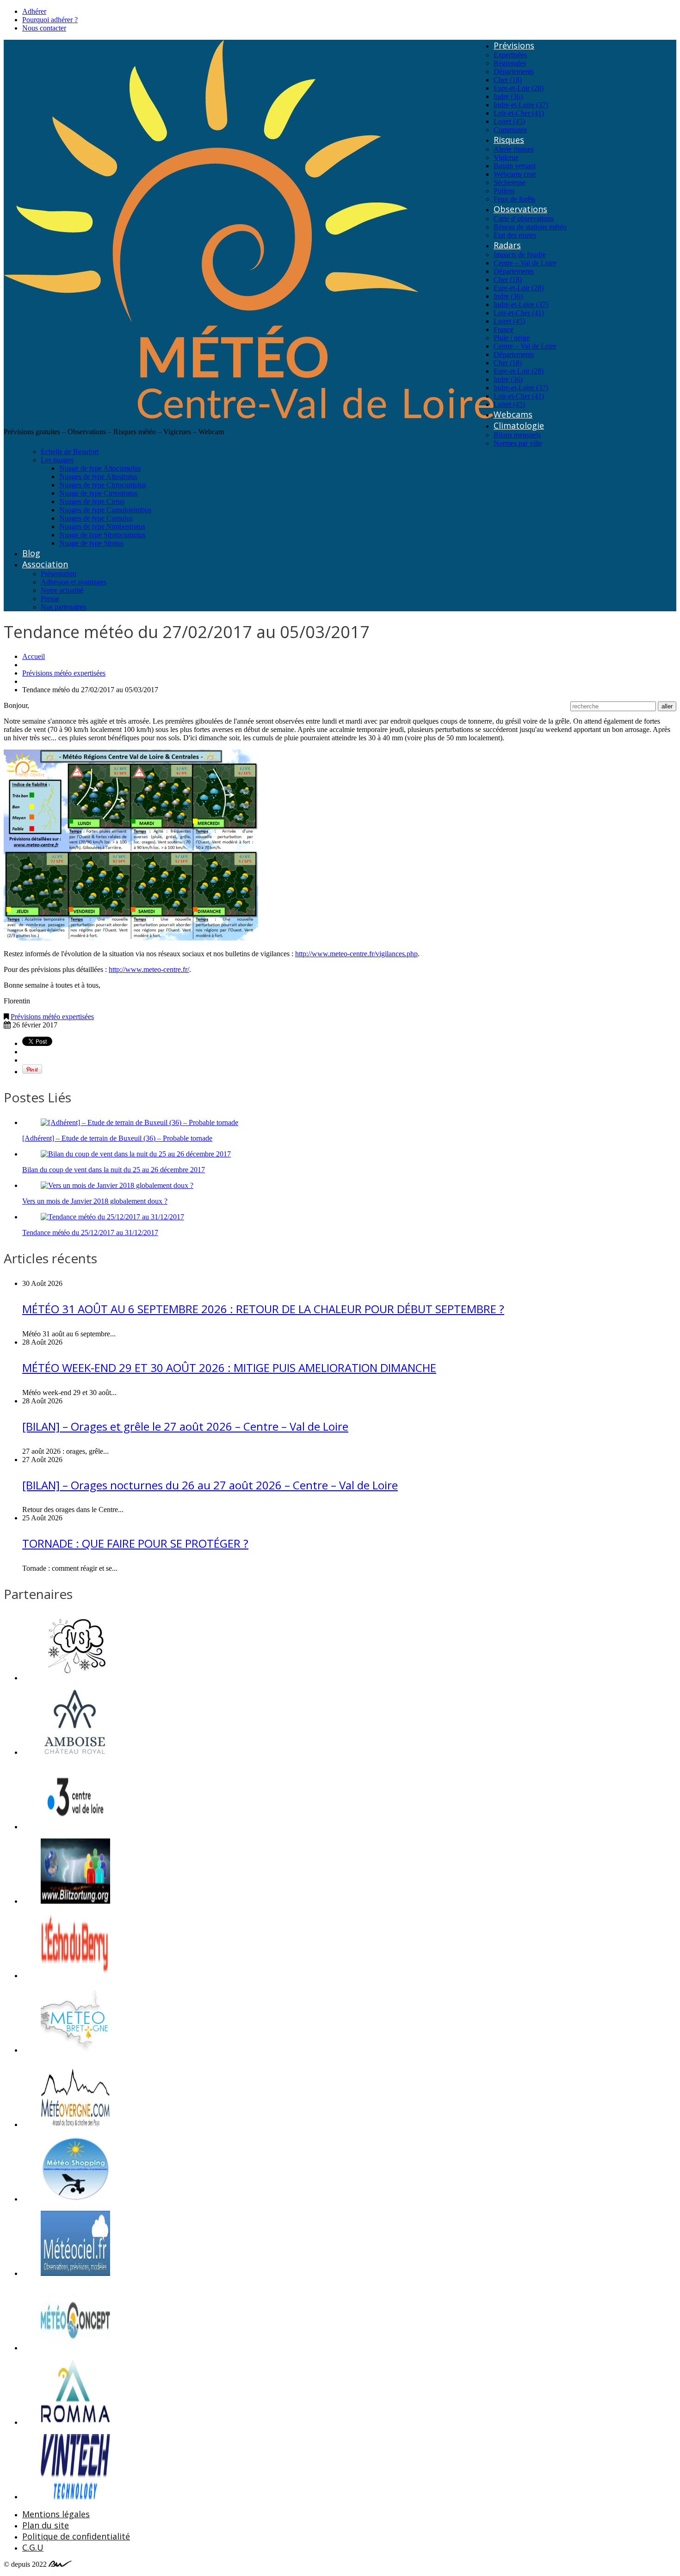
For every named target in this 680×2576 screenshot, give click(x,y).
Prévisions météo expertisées (64, 673)
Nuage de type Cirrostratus (98, 493)
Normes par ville (518, 443)
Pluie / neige (512, 338)
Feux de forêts (514, 199)
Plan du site (46, 2525)
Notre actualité (62, 590)
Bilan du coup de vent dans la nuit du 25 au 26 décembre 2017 (114, 1170)
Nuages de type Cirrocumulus (103, 485)
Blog (31, 553)
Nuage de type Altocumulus (100, 468)
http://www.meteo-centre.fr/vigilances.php (356, 954)
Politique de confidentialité (76, 2536)
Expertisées (510, 55)
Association (45, 564)
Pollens (504, 191)
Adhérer (34, 11)
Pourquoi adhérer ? (50, 20)
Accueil (34, 656)
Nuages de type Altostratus (98, 476)
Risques (509, 140)
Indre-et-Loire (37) (521, 105)
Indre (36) (508, 96)
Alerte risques (514, 149)
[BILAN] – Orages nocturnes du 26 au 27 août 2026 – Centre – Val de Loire (210, 1485)
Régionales (510, 63)
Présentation (59, 574)
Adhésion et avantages (74, 582)
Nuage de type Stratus (91, 543)
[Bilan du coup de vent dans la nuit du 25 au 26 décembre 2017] (136, 1154)
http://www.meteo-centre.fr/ (149, 969)
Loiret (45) (509, 121)
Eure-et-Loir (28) (519, 88)
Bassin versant (515, 166)
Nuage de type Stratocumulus (102, 535)
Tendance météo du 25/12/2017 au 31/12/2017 (90, 1233)
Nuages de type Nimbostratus (102, 526)
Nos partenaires (63, 607)
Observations (520, 209)
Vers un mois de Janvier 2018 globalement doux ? (95, 1201)
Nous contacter (44, 28)
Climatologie (519, 425)
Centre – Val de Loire (525, 263)
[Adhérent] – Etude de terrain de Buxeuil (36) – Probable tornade (117, 1138)
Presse (50, 599)
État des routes (515, 235)
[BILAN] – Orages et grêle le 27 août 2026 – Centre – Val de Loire (185, 1426)
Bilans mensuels (517, 435)
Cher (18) (508, 80)
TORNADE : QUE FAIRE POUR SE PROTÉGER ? (135, 1543)
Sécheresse (510, 182)
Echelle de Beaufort (70, 452)
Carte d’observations (524, 218)
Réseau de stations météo (530, 227)
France (504, 329)
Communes (510, 130)
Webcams (513, 414)
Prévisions (514, 45)
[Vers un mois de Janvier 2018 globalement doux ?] (117, 1185)
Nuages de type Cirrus (92, 501)
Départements (514, 71)
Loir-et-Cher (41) (519, 113)
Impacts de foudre (520, 255)
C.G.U (33, 2547)
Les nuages (57, 460)
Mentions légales (56, 2514)
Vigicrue (506, 157)
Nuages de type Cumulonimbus (105, 510)
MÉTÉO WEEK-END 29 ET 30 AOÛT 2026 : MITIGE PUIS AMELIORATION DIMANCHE (229, 1368)
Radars (507, 245)
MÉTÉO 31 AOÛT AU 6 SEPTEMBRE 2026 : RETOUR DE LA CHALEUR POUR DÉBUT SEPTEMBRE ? (263, 1309)
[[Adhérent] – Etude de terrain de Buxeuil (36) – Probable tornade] (139, 1122)
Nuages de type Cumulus (96, 518)
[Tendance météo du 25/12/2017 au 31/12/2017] (112, 1217)
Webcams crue (515, 174)
